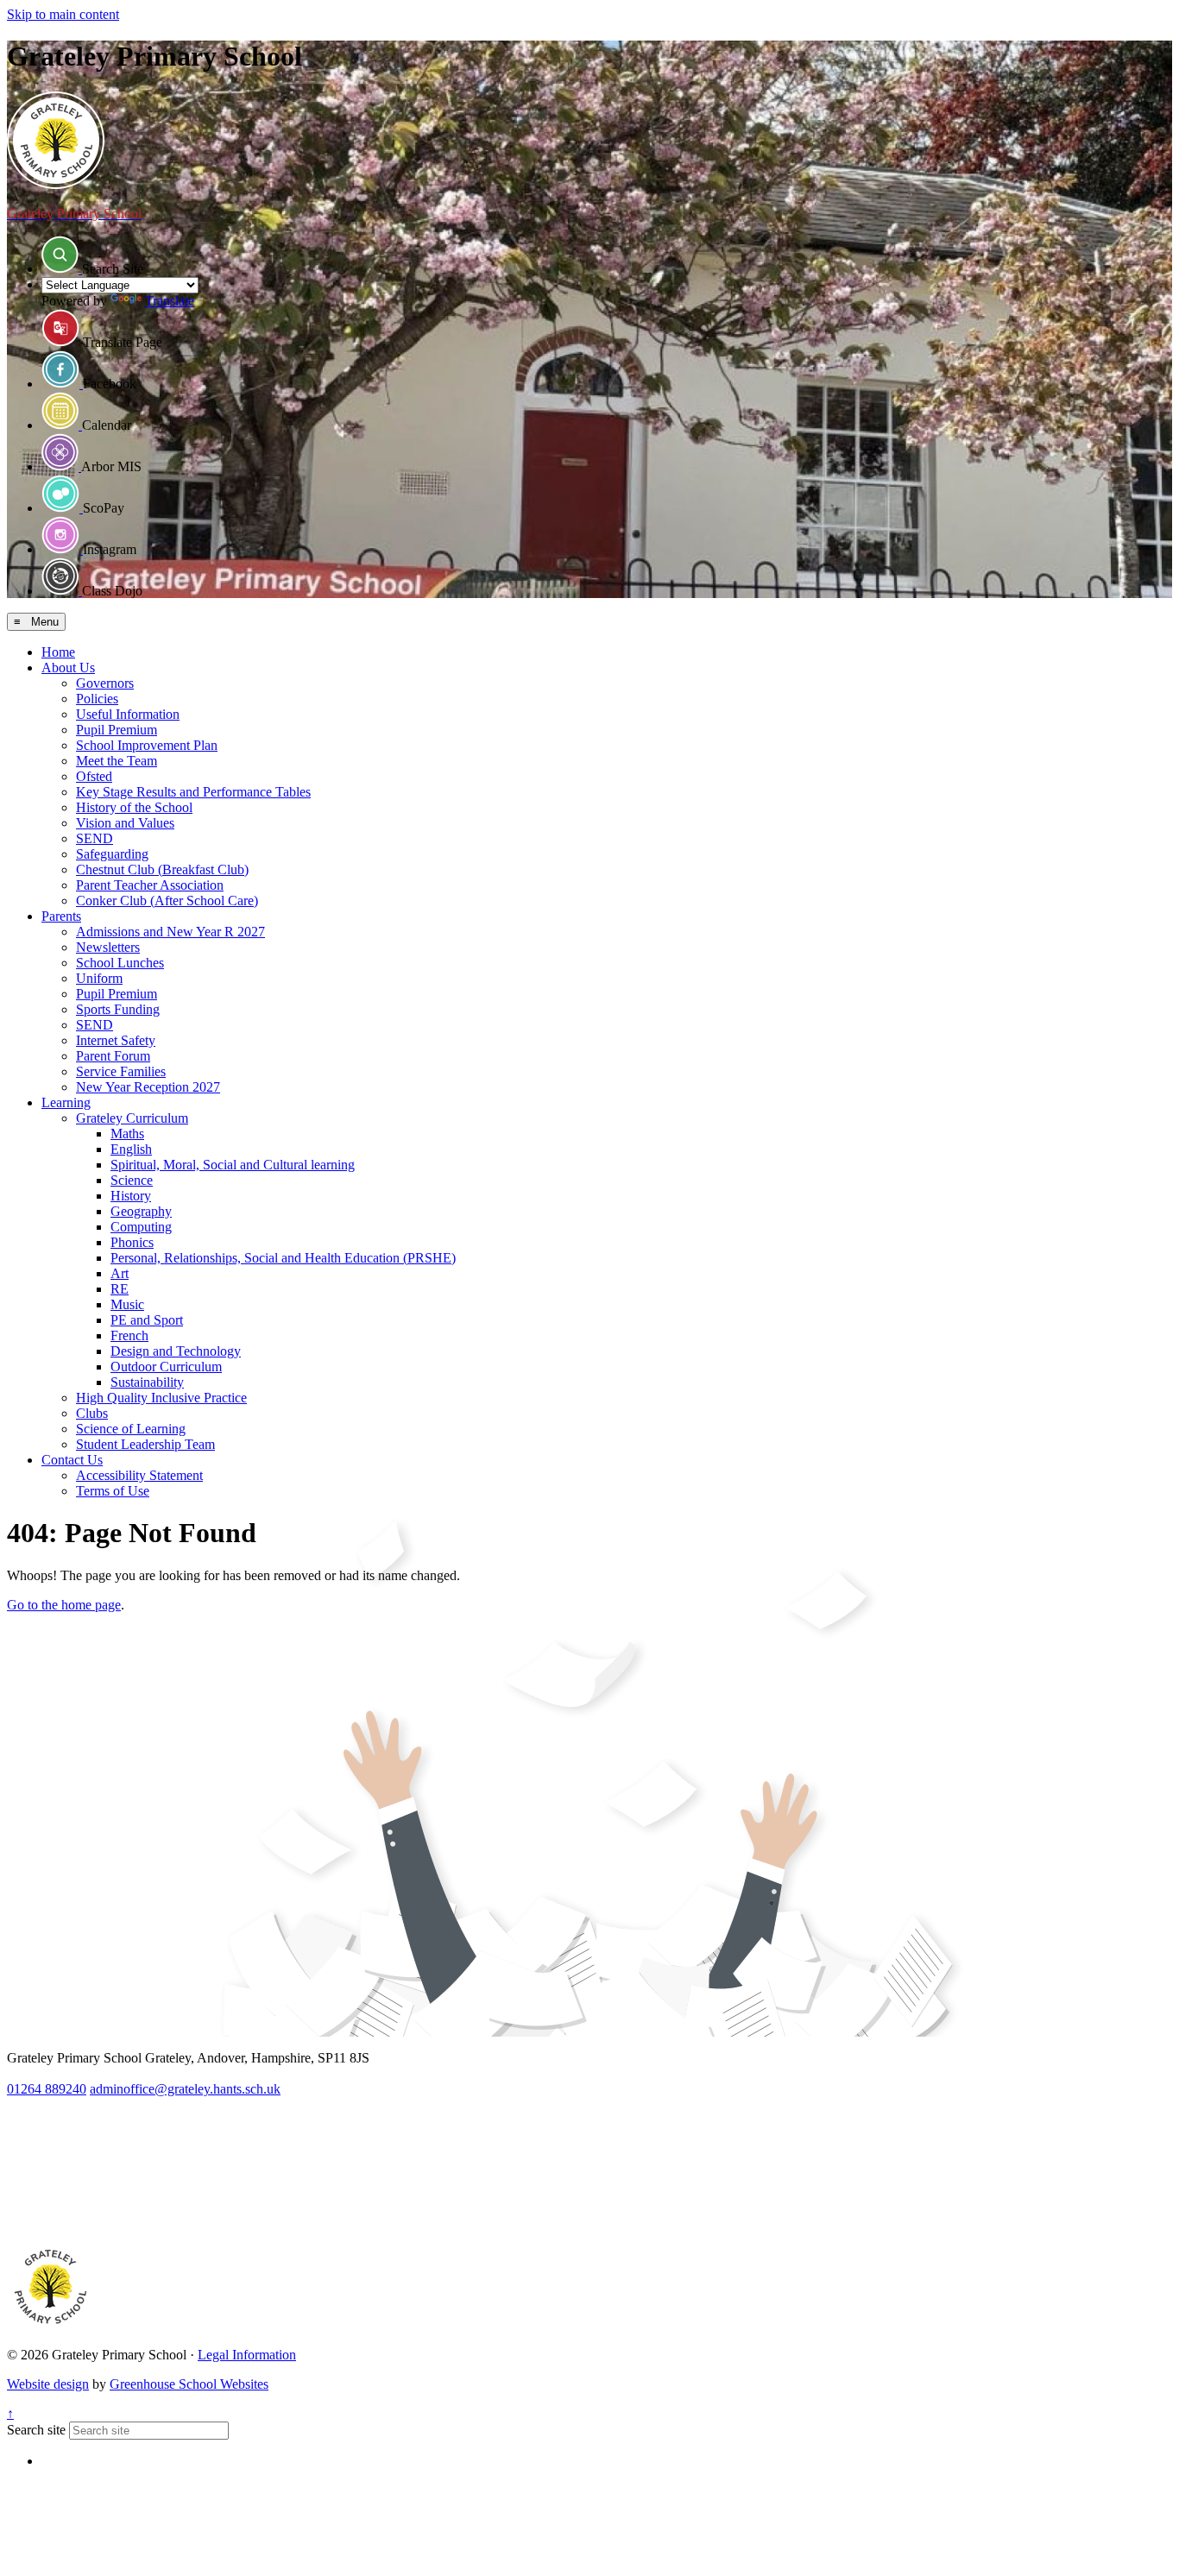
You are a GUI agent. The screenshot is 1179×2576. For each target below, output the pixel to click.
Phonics (132, 1242)
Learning (66, 1102)
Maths (127, 1134)
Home (58, 652)
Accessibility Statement (139, 1475)
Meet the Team (117, 761)
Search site (36, 2430)
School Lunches (120, 963)
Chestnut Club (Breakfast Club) (162, 869)
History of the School (134, 807)
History (131, 1196)
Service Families (121, 1071)
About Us (68, 668)
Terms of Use (113, 1491)
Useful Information (128, 714)
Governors (105, 683)
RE (120, 1289)
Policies (97, 699)
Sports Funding (118, 1009)
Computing (141, 1227)
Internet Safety (116, 1040)
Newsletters (108, 947)
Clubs (92, 1413)
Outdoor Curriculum (166, 1367)
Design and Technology (176, 1351)
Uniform (99, 978)
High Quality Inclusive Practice (161, 1398)
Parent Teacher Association (150, 885)
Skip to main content (63, 14)
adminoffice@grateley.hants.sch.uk (185, 2089)
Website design (48, 2384)
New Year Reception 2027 (148, 1087)
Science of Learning (131, 1429)
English (131, 1149)
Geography (141, 1211)
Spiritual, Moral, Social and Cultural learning (233, 1165)
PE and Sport (147, 1320)
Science (132, 1180)
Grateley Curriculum (132, 1118)
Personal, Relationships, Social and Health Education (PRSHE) (283, 1258)
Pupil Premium (117, 730)
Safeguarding (112, 854)
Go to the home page (64, 1605)
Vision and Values (125, 823)
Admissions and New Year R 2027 (170, 932)
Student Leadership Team (145, 1444)
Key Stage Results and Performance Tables (193, 792)
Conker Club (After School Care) (167, 901)
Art (120, 1273)
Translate (170, 301)
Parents (61, 916)
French (129, 1335)
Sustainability (147, 1382)
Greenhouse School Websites (189, 2384)
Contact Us (72, 1460)
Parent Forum (113, 1056)
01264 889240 (47, 2089)
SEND (95, 838)
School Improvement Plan (147, 745)
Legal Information (247, 2355)
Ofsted (94, 776)
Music (127, 1304)
